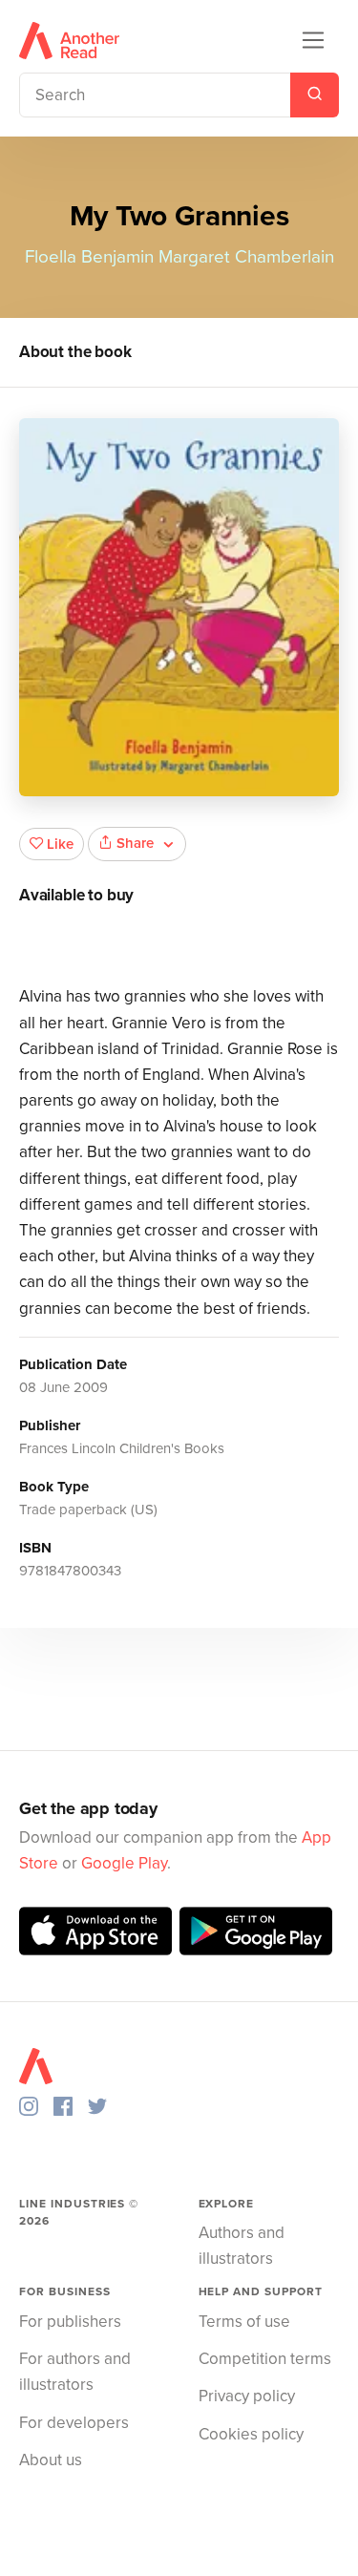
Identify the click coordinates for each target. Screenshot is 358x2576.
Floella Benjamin (89, 257)
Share (135, 843)
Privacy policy (247, 2396)
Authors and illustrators (242, 2246)
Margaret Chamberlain (246, 257)
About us (51, 2460)
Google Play (124, 1863)
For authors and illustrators (75, 2372)
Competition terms (265, 2359)
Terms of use (244, 2322)
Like (60, 844)
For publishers (70, 2322)
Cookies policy (251, 2434)
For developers (74, 2423)
